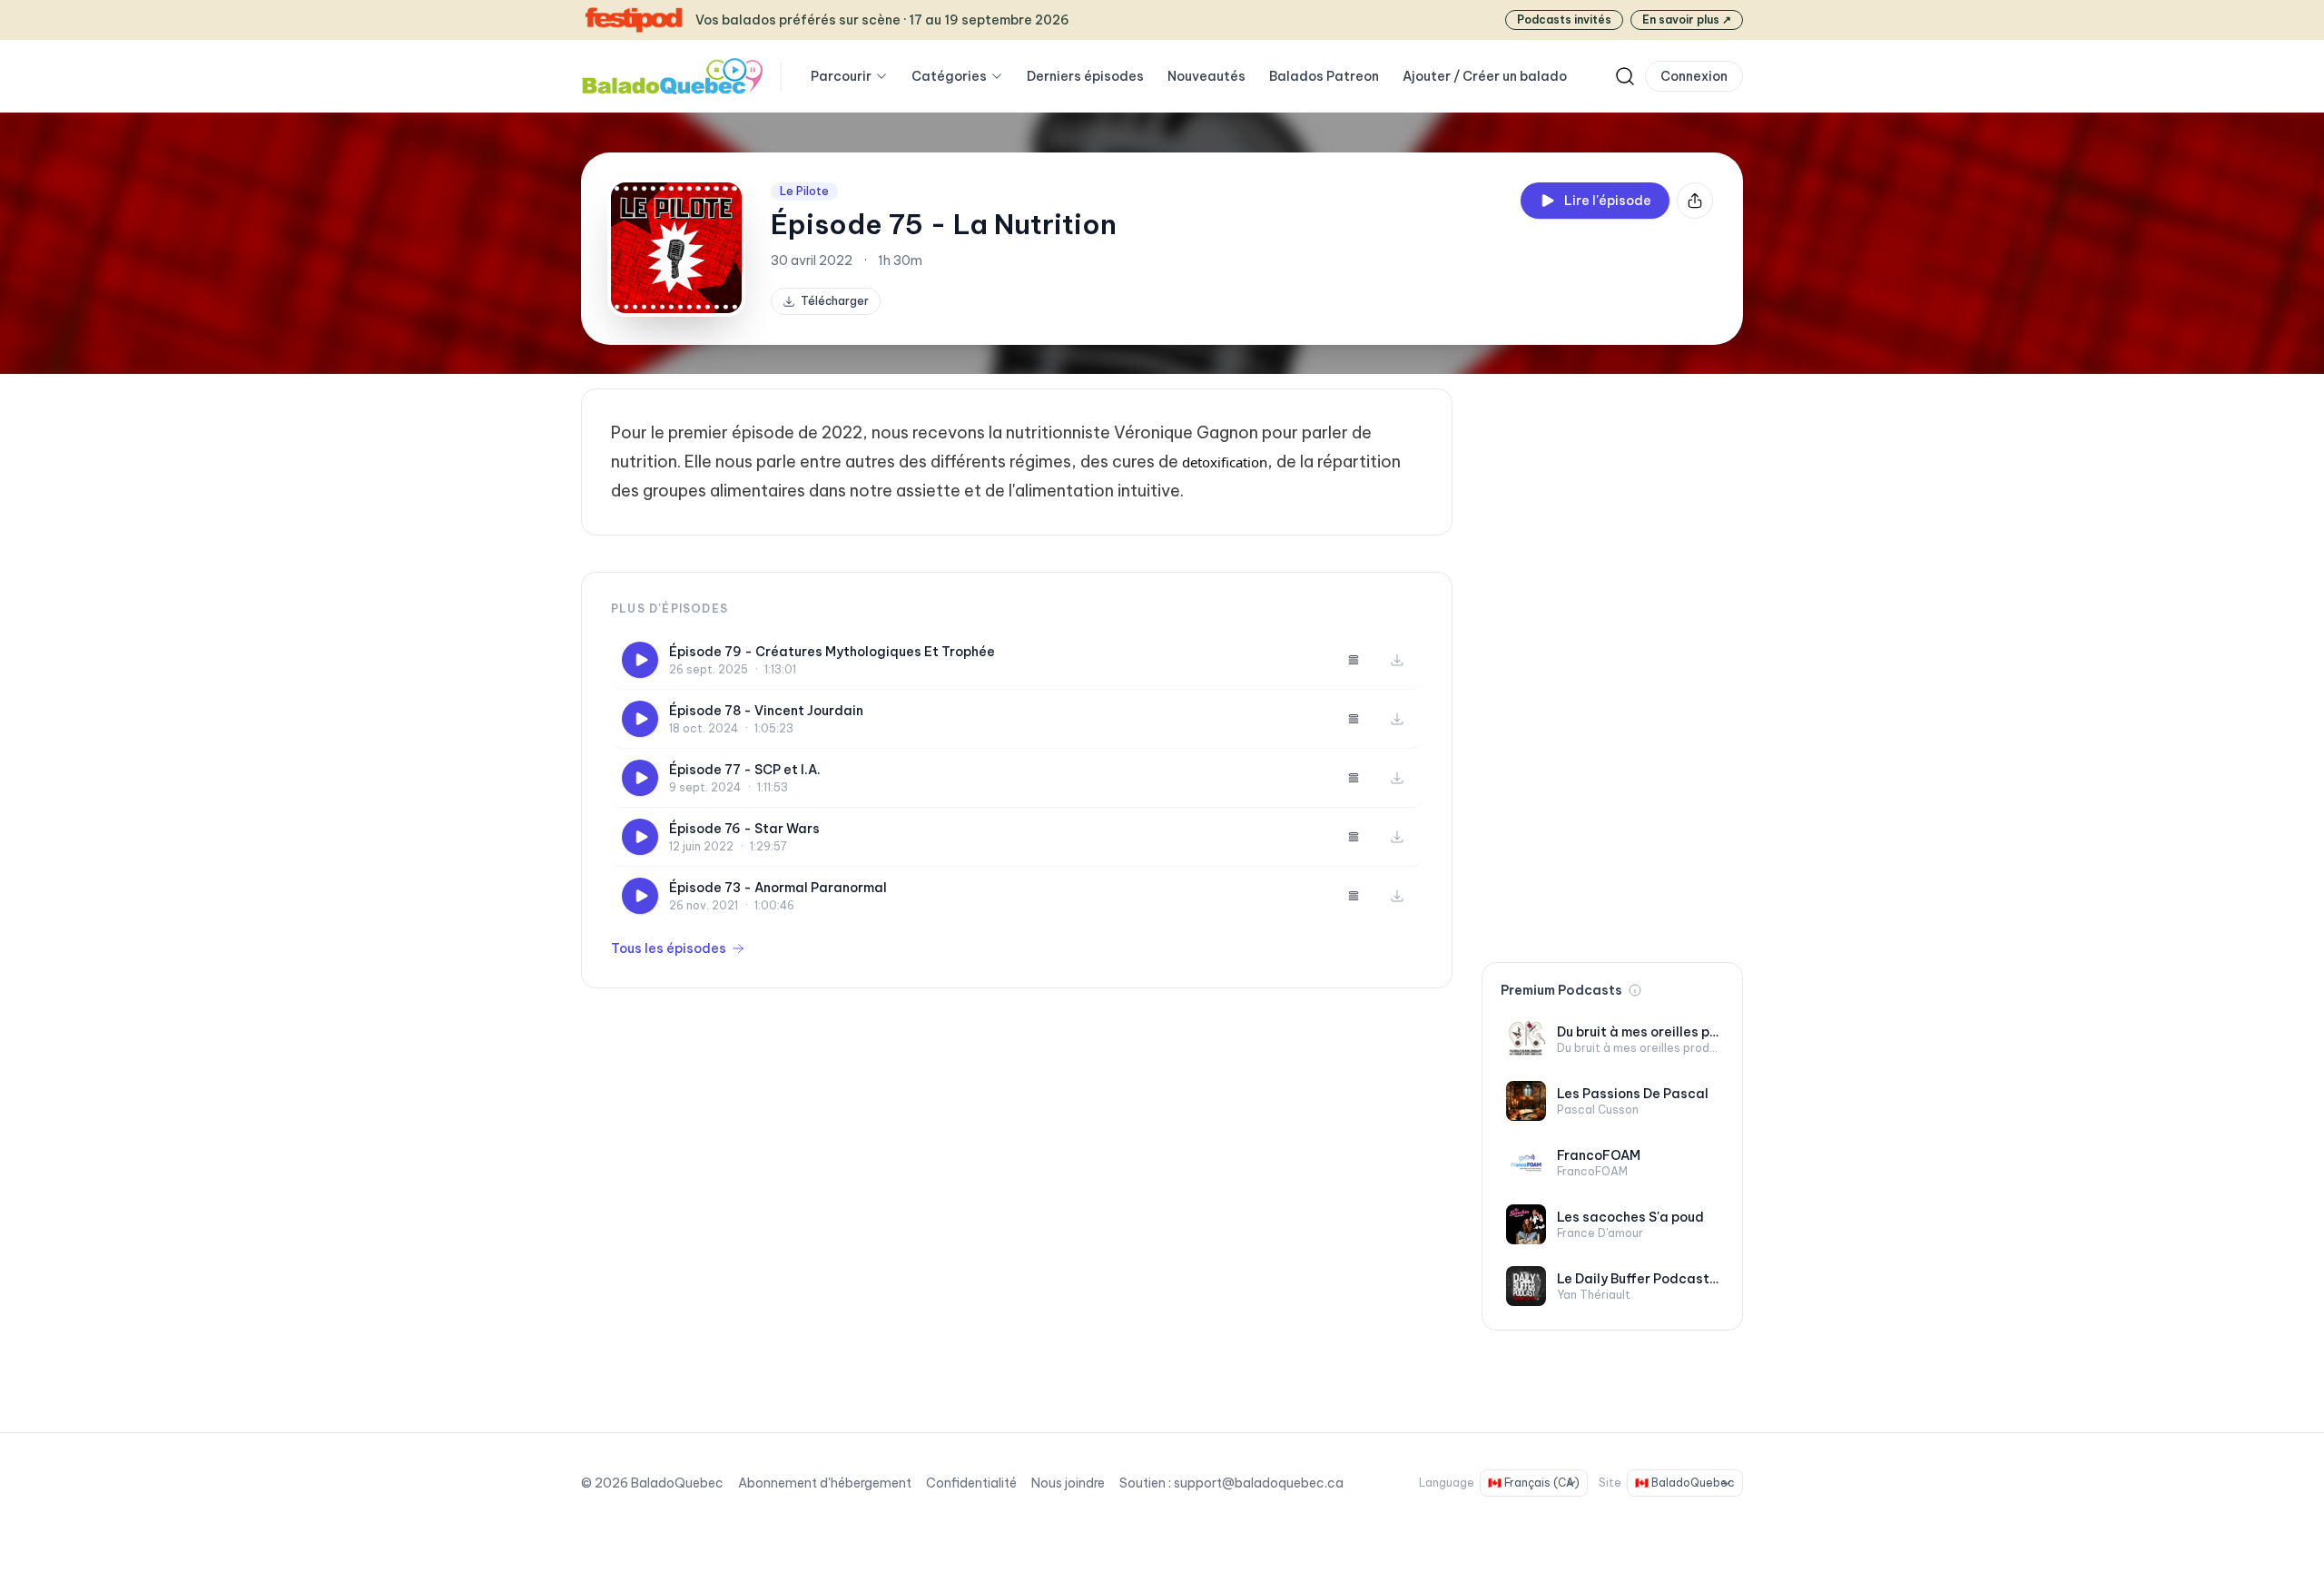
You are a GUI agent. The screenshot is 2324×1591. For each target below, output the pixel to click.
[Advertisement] (1612, 661)
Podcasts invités (1564, 20)
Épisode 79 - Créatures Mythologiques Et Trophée (832, 652)
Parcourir (841, 76)
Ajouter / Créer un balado (1485, 76)
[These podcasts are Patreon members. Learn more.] (1635, 990)
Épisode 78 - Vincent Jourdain (766, 711)
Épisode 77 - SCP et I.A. (745, 770)
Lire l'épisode (1608, 201)
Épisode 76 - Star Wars (744, 829)
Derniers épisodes (1085, 76)
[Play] (640, 660)
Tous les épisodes (669, 948)
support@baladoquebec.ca (1259, 1483)
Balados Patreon (1324, 76)
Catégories (949, 76)
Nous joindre (1068, 1483)
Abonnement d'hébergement (825, 1483)
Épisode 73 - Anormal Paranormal (778, 888)
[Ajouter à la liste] (1354, 660)
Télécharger (835, 301)
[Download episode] (1397, 660)
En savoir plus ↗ (1687, 20)
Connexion (1694, 76)
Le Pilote (804, 191)
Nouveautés (1206, 76)
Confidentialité (971, 1483)
